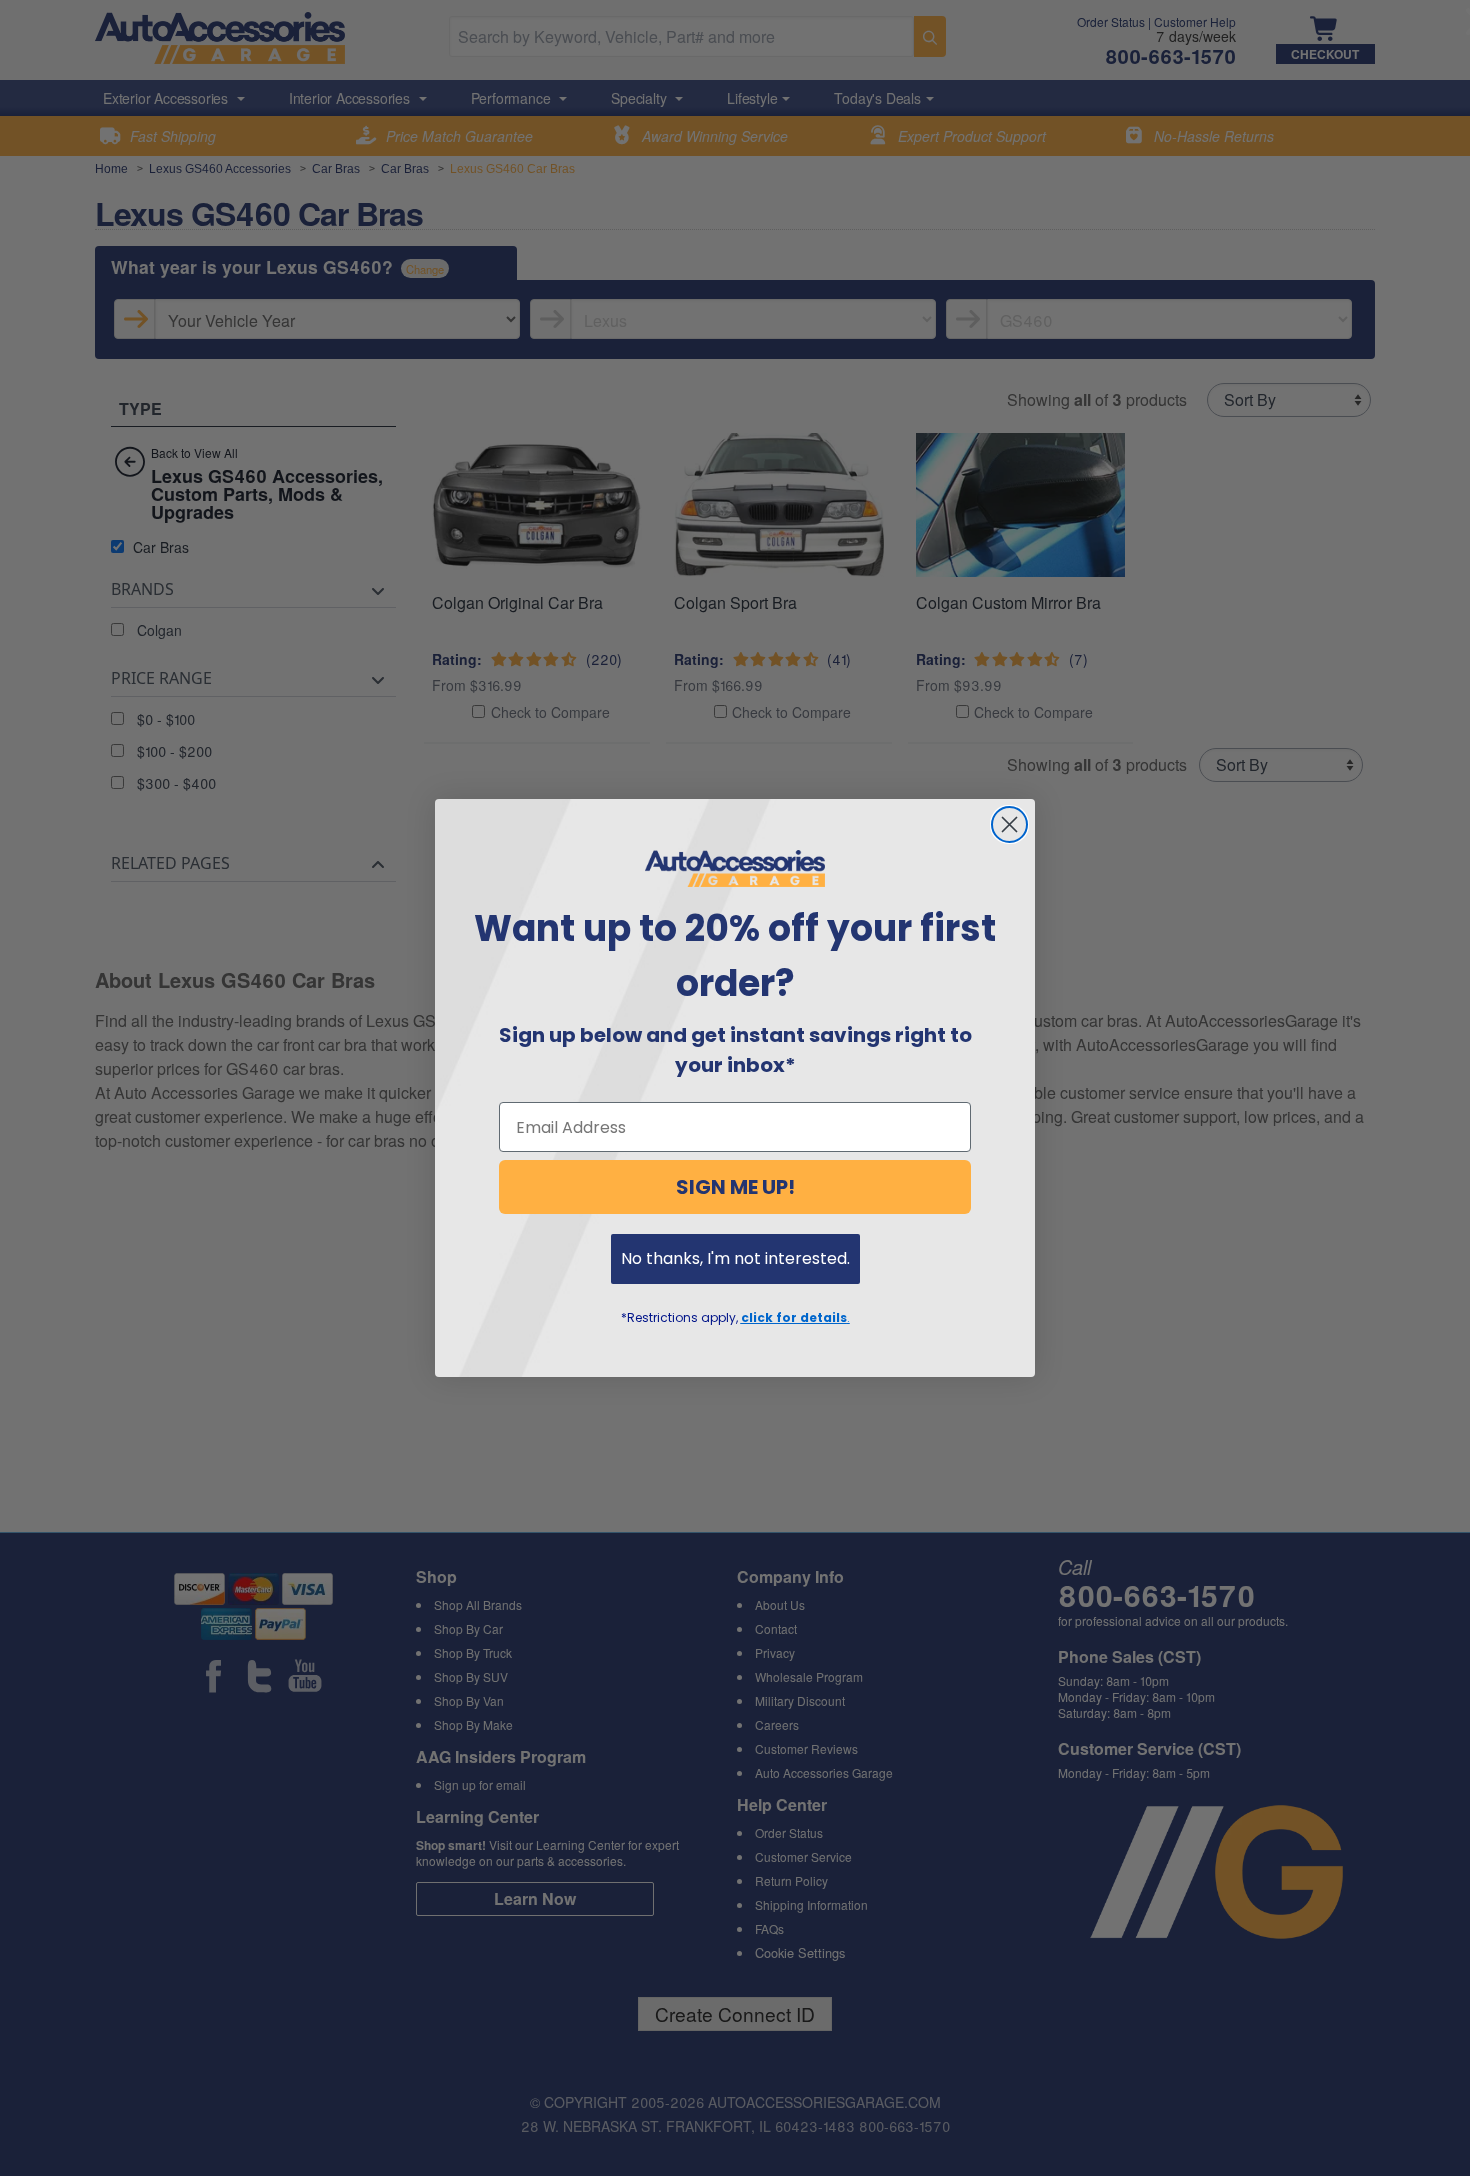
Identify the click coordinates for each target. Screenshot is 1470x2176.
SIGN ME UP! (735, 1187)
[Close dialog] (1009, 824)
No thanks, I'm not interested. (735, 1258)
